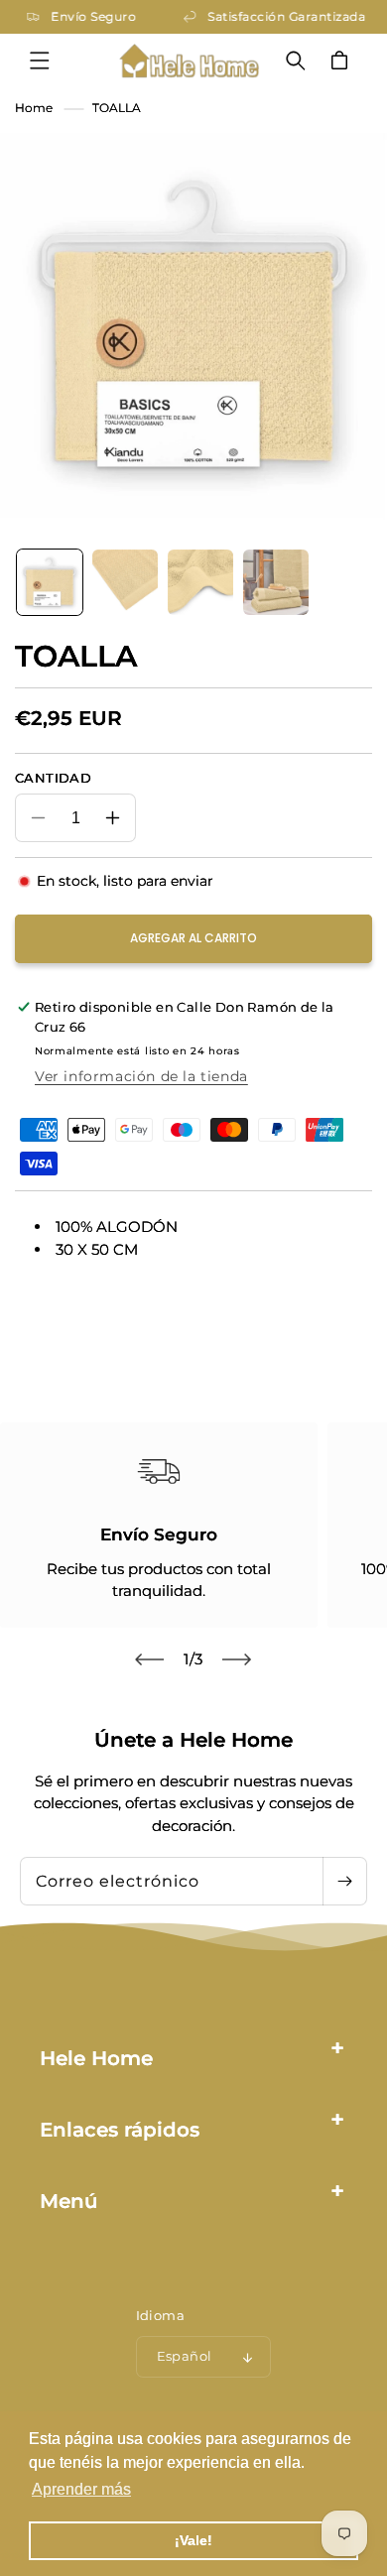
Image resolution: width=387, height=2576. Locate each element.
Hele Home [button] (96, 2058)
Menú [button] (69, 2201)
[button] (40, 61)
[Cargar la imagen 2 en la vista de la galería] (125, 582)
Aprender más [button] (81, 2489)
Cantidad (53, 778)
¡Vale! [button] (193, 2540)
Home (34, 108)
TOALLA (117, 108)
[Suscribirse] (344, 1881)
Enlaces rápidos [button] (120, 2130)
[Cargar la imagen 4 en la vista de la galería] (276, 582)
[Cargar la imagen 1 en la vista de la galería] (50, 582)
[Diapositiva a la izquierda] (150, 1659)
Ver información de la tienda (141, 1076)
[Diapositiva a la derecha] (237, 1659)
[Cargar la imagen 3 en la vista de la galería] (200, 582)
